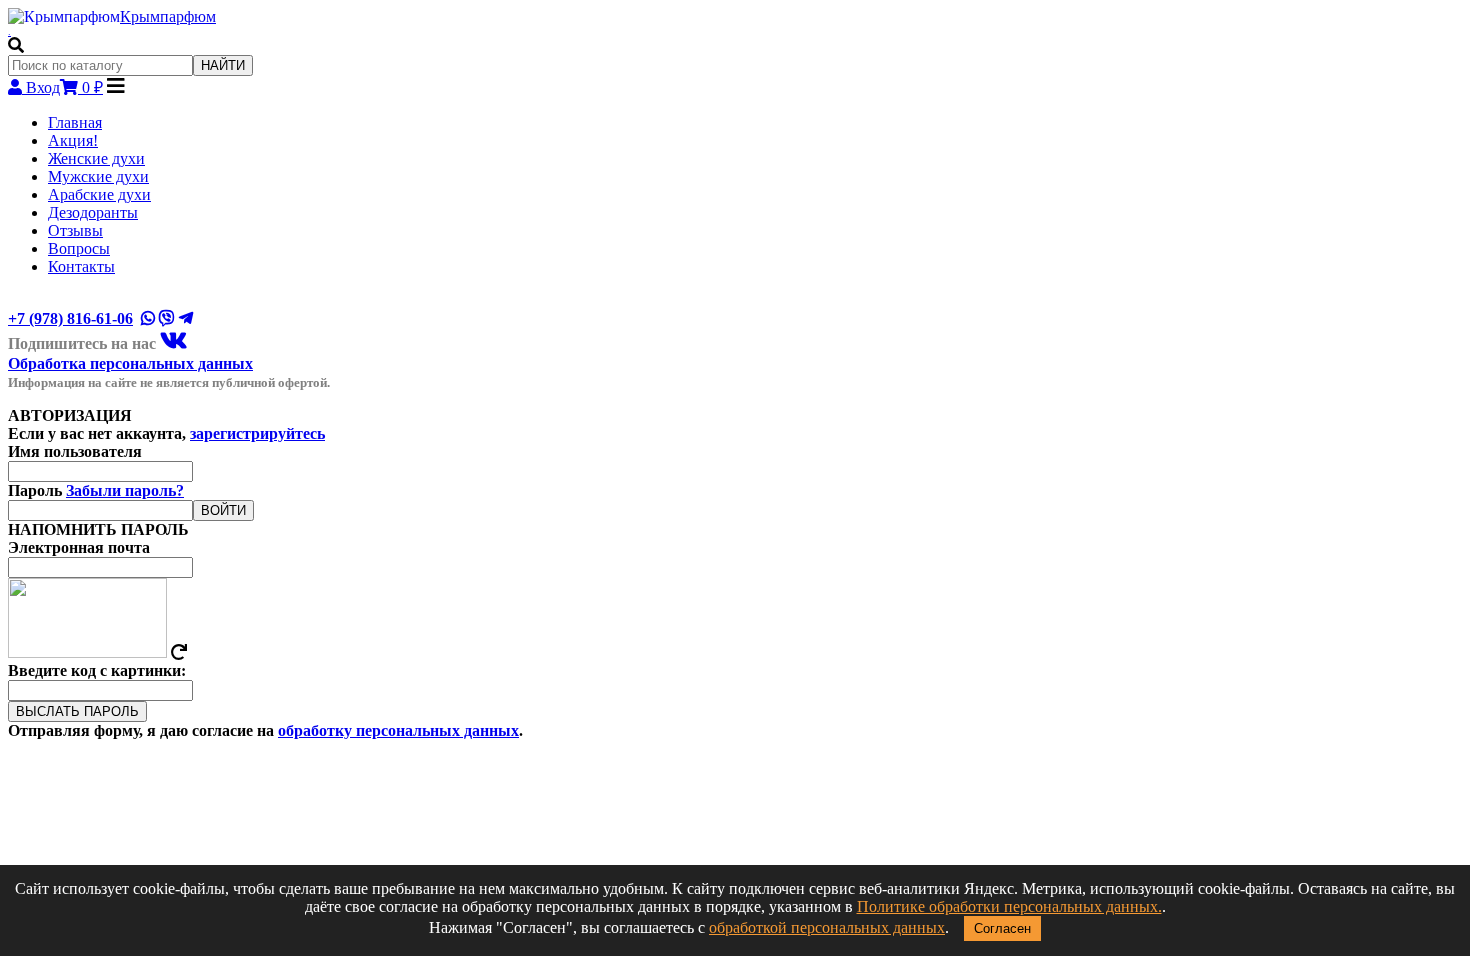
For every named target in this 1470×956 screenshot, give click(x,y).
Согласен (1002, 928)
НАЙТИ (223, 65)
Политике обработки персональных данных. (1009, 906)
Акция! (73, 140)
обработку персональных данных (398, 730)
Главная (75, 122)
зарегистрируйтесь (257, 433)
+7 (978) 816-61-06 (70, 318)
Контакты (81, 266)
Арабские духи (99, 194)
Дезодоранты (93, 212)
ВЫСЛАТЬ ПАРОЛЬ (77, 711)
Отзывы (75, 230)
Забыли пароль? (125, 490)
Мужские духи (98, 176)
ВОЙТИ (223, 510)
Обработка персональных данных (130, 363)
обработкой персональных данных (827, 927)
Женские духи (96, 158)
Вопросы (79, 248)
